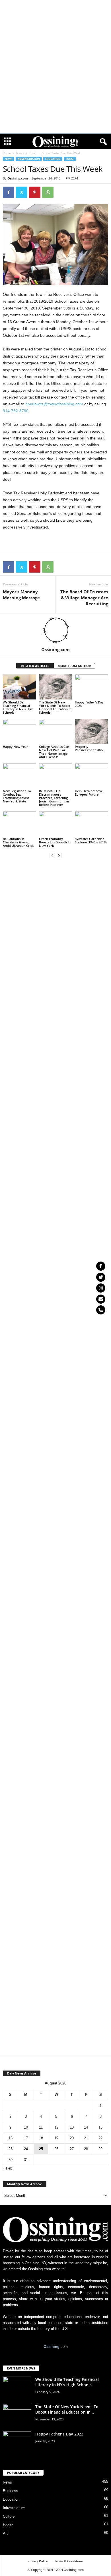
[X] (22, 192)
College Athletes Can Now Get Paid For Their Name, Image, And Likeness (54, 752)
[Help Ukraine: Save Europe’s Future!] (92, 776)
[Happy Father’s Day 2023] (92, 687)
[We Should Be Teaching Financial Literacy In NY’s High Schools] (19, 687)
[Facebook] (9, 192)
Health (8, 2525)
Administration (29, 159)
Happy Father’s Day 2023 (89, 704)
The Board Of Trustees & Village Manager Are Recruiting (84, 598)
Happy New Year (15, 747)
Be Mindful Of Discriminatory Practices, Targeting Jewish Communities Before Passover (54, 798)
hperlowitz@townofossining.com (54, 404)
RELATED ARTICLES (35, 666)
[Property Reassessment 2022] (92, 731)
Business (11, 2491)
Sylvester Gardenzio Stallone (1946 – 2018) (91, 840)
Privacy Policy (38, 2561)
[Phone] (101, 1310)
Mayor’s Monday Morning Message (21, 595)
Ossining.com (18, 178)
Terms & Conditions (69, 2561)
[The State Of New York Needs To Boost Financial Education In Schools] (56, 687)
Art (5, 2533)
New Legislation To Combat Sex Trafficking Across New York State (17, 796)
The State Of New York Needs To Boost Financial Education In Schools (55, 707)
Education (53, 159)
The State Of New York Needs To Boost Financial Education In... (67, 2409)
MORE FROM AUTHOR (74, 666)
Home (7, 153)
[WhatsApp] (48, 192)
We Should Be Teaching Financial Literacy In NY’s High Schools (18, 707)
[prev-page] (52, 855)
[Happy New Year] (19, 731)
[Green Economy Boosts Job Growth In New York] (56, 824)
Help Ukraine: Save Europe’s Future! (89, 793)
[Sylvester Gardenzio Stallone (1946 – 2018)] (92, 824)
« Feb (8, 2168)
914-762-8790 (16, 411)
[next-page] (59, 855)
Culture (9, 2516)
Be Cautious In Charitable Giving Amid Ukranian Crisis (18, 842)
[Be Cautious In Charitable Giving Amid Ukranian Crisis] (19, 824)
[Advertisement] (55, 8)
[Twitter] (101, 1277)
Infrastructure (14, 2508)
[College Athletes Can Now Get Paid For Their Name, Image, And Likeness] (56, 731)
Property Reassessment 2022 (89, 748)
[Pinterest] (35, 192)
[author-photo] (55, 630)
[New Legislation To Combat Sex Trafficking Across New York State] (19, 776)
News (20, 153)
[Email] (101, 1299)
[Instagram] (101, 1288)
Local (33, 153)
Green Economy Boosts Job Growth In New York (55, 842)
